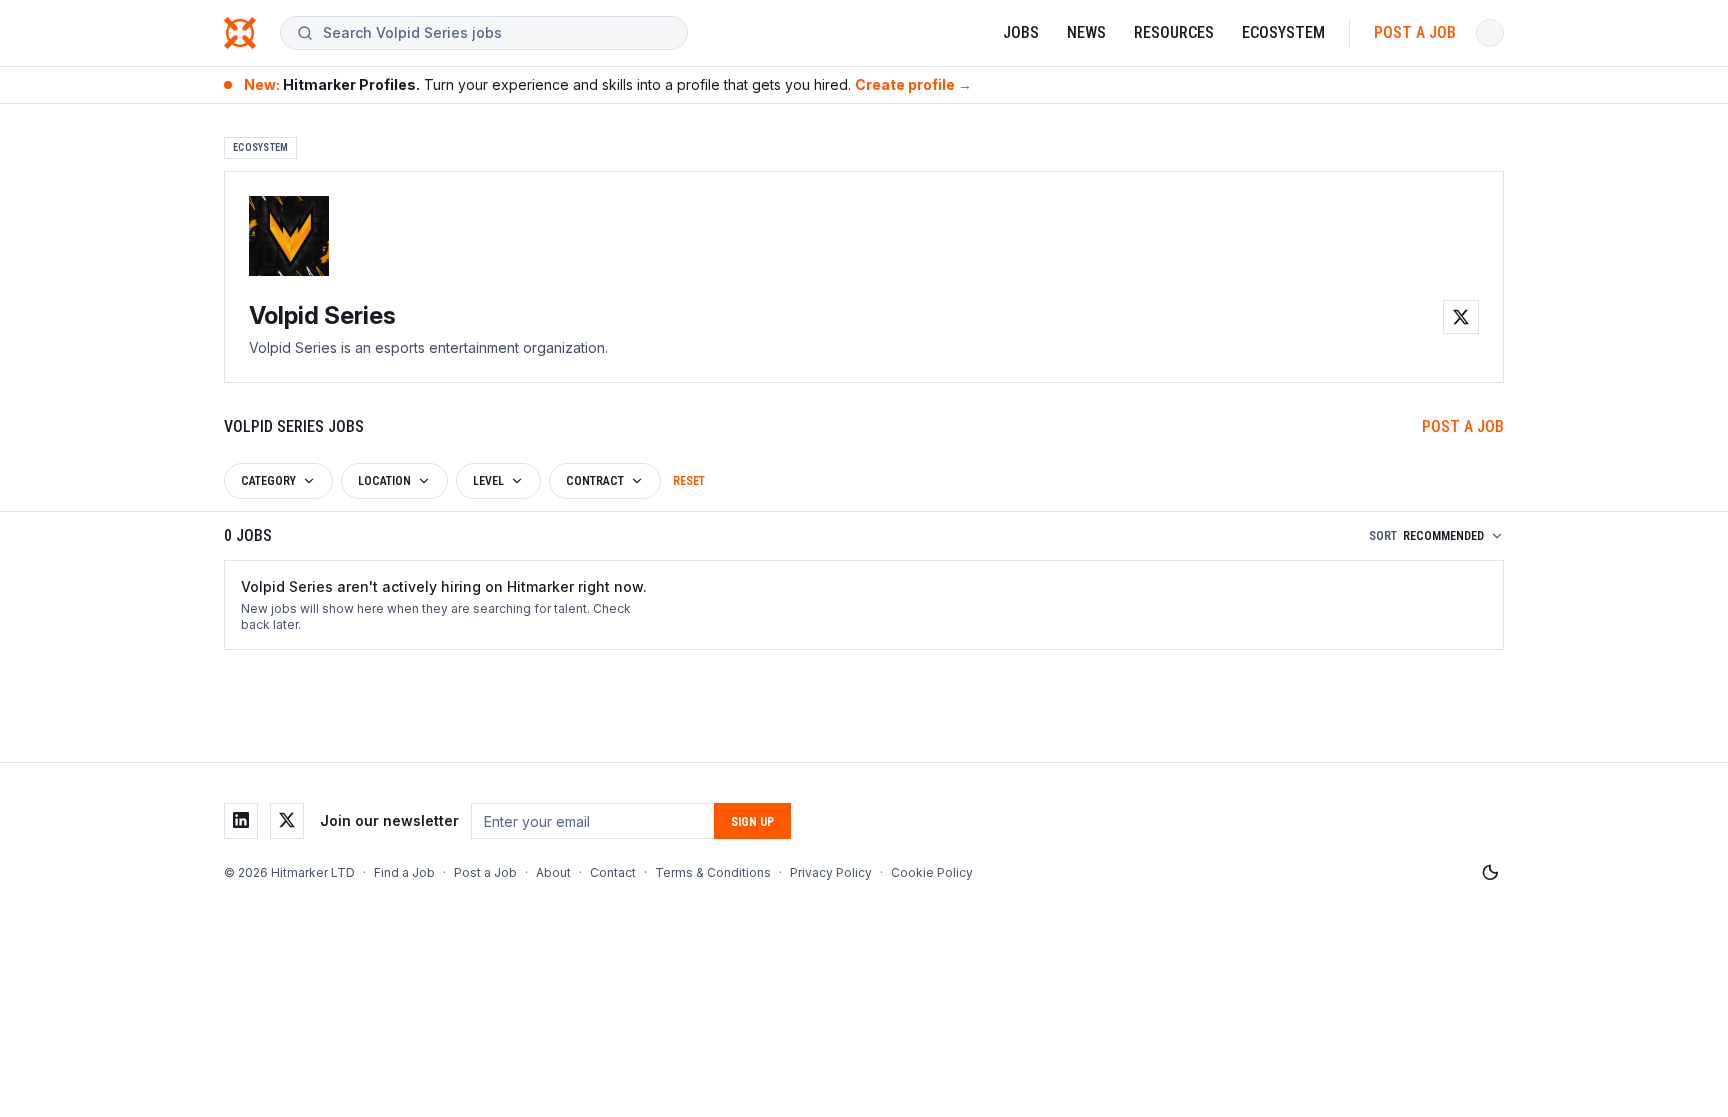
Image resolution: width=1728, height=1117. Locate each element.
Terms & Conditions (713, 872)
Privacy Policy (831, 872)
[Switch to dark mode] (1490, 873)
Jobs (1021, 32)
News (1086, 32)
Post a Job (1415, 32)
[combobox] (497, 33)
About (553, 872)
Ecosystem (1283, 32)
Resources (1174, 32)
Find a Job (404, 872)
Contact (613, 872)
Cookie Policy (932, 872)
